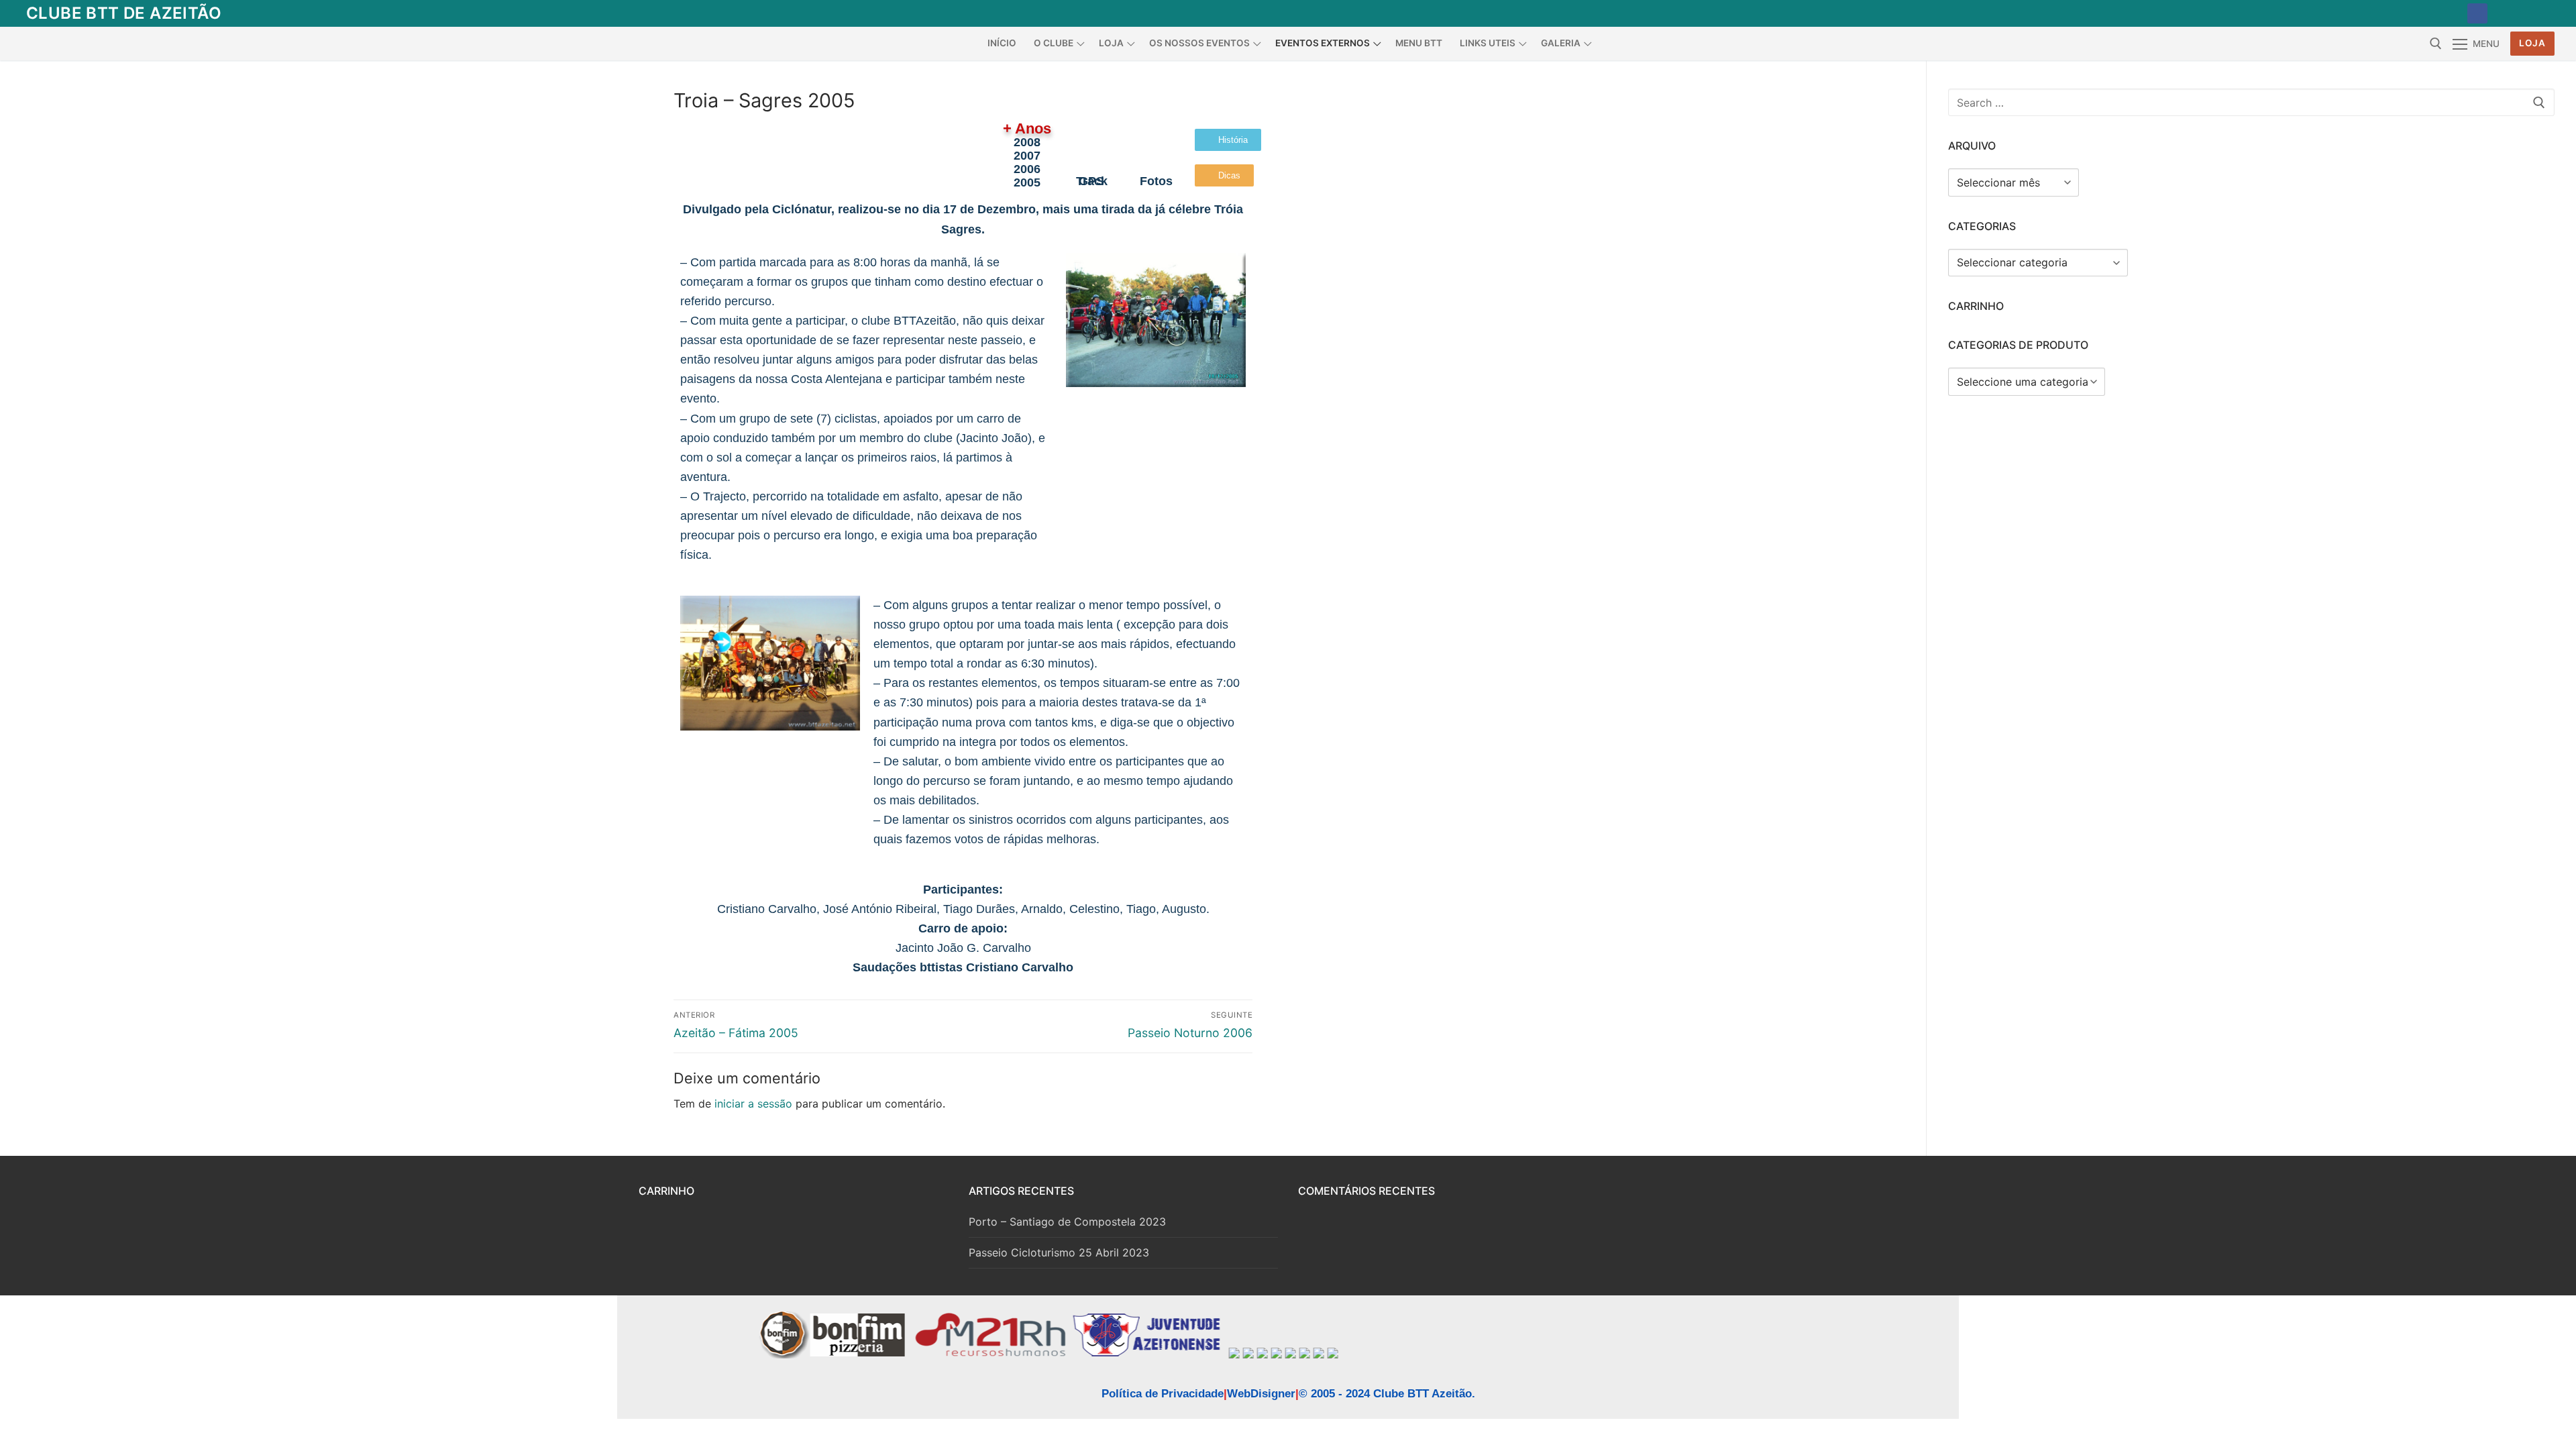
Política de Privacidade (1163, 1394)
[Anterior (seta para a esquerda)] (23, 724)
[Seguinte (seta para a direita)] (2553, 724)
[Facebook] (2477, 13)
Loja (2532, 43)
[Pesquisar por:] (2251, 103)
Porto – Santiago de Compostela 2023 (1067, 1222)
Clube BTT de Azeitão (124, 13)
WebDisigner (1261, 1394)
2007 (1027, 155)
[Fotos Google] (2539, 13)
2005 (1027, 182)
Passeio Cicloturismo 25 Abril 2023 (1059, 1252)
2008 (1027, 142)
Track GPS (1092, 181)
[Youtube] (2508, 13)
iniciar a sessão (753, 1104)
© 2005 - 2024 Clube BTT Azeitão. (1387, 1394)
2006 (1027, 169)
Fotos (1156, 181)
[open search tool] (2436, 44)
